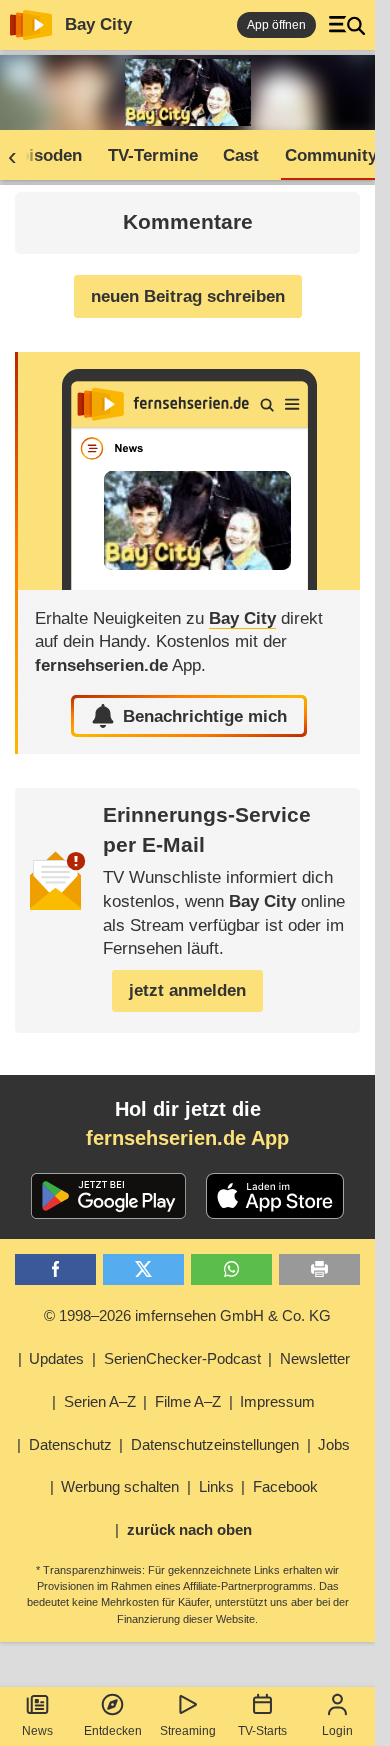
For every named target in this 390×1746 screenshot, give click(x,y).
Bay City (98, 24)
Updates (56, 1358)
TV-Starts (262, 1731)
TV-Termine (153, 155)
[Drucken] (319, 1269)
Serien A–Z (100, 1401)
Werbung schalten (120, 1486)
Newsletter (315, 1358)
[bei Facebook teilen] (55, 1269)
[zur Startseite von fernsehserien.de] (31, 25)
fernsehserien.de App (187, 1138)
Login (337, 1731)
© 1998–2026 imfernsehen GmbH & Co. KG (187, 1315)
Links (216, 1486)
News (37, 1731)
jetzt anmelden (187, 990)
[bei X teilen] (143, 1269)
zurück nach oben (189, 1529)
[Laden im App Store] (275, 1196)
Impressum (277, 1401)
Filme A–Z (188, 1401)
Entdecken (113, 1731)
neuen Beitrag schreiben (188, 296)
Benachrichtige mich (205, 716)
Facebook (285, 1486)
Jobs (334, 1444)
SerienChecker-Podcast (182, 1358)
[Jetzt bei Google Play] (108, 1196)
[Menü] (347, 25)
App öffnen (276, 25)
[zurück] (19, 156)
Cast (241, 155)
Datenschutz (70, 1444)
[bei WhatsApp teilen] (231, 1269)
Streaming (188, 1731)
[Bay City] (189, 471)
